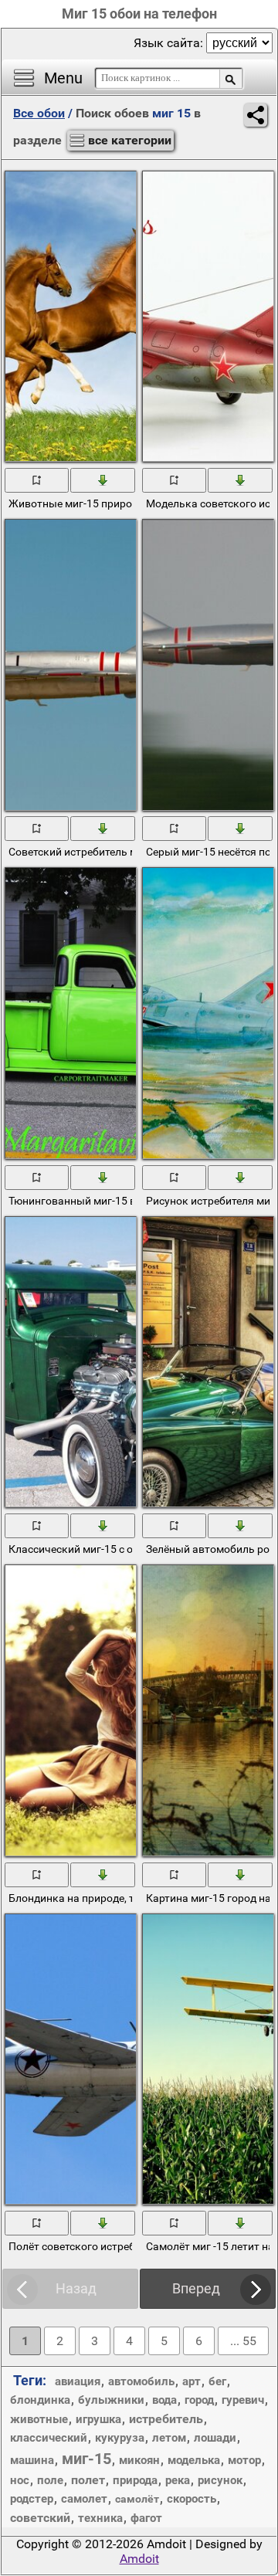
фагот (146, 2518)
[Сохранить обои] (103, 480)
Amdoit (139, 2559)
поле (50, 2480)
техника (100, 2518)
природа (135, 2480)
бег (217, 2381)
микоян (139, 2460)
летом (169, 2438)
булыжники (111, 2400)
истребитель (166, 2419)
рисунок (220, 2480)
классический (49, 2438)
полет (88, 2480)
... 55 (243, 2341)
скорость (192, 2499)
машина (32, 2460)
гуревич (243, 2400)
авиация (78, 2381)
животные (39, 2419)
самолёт (137, 2499)
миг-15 (86, 2459)
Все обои (39, 113)
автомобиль (141, 2381)
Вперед (196, 2288)
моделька (194, 2460)
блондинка (40, 2400)
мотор (244, 2460)
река (178, 2480)
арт (192, 2381)
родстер (32, 2499)
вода (164, 2400)
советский (40, 2518)
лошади (215, 2438)
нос (20, 2480)
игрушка (98, 2419)
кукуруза (120, 2438)
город (199, 2400)
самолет (84, 2499)
